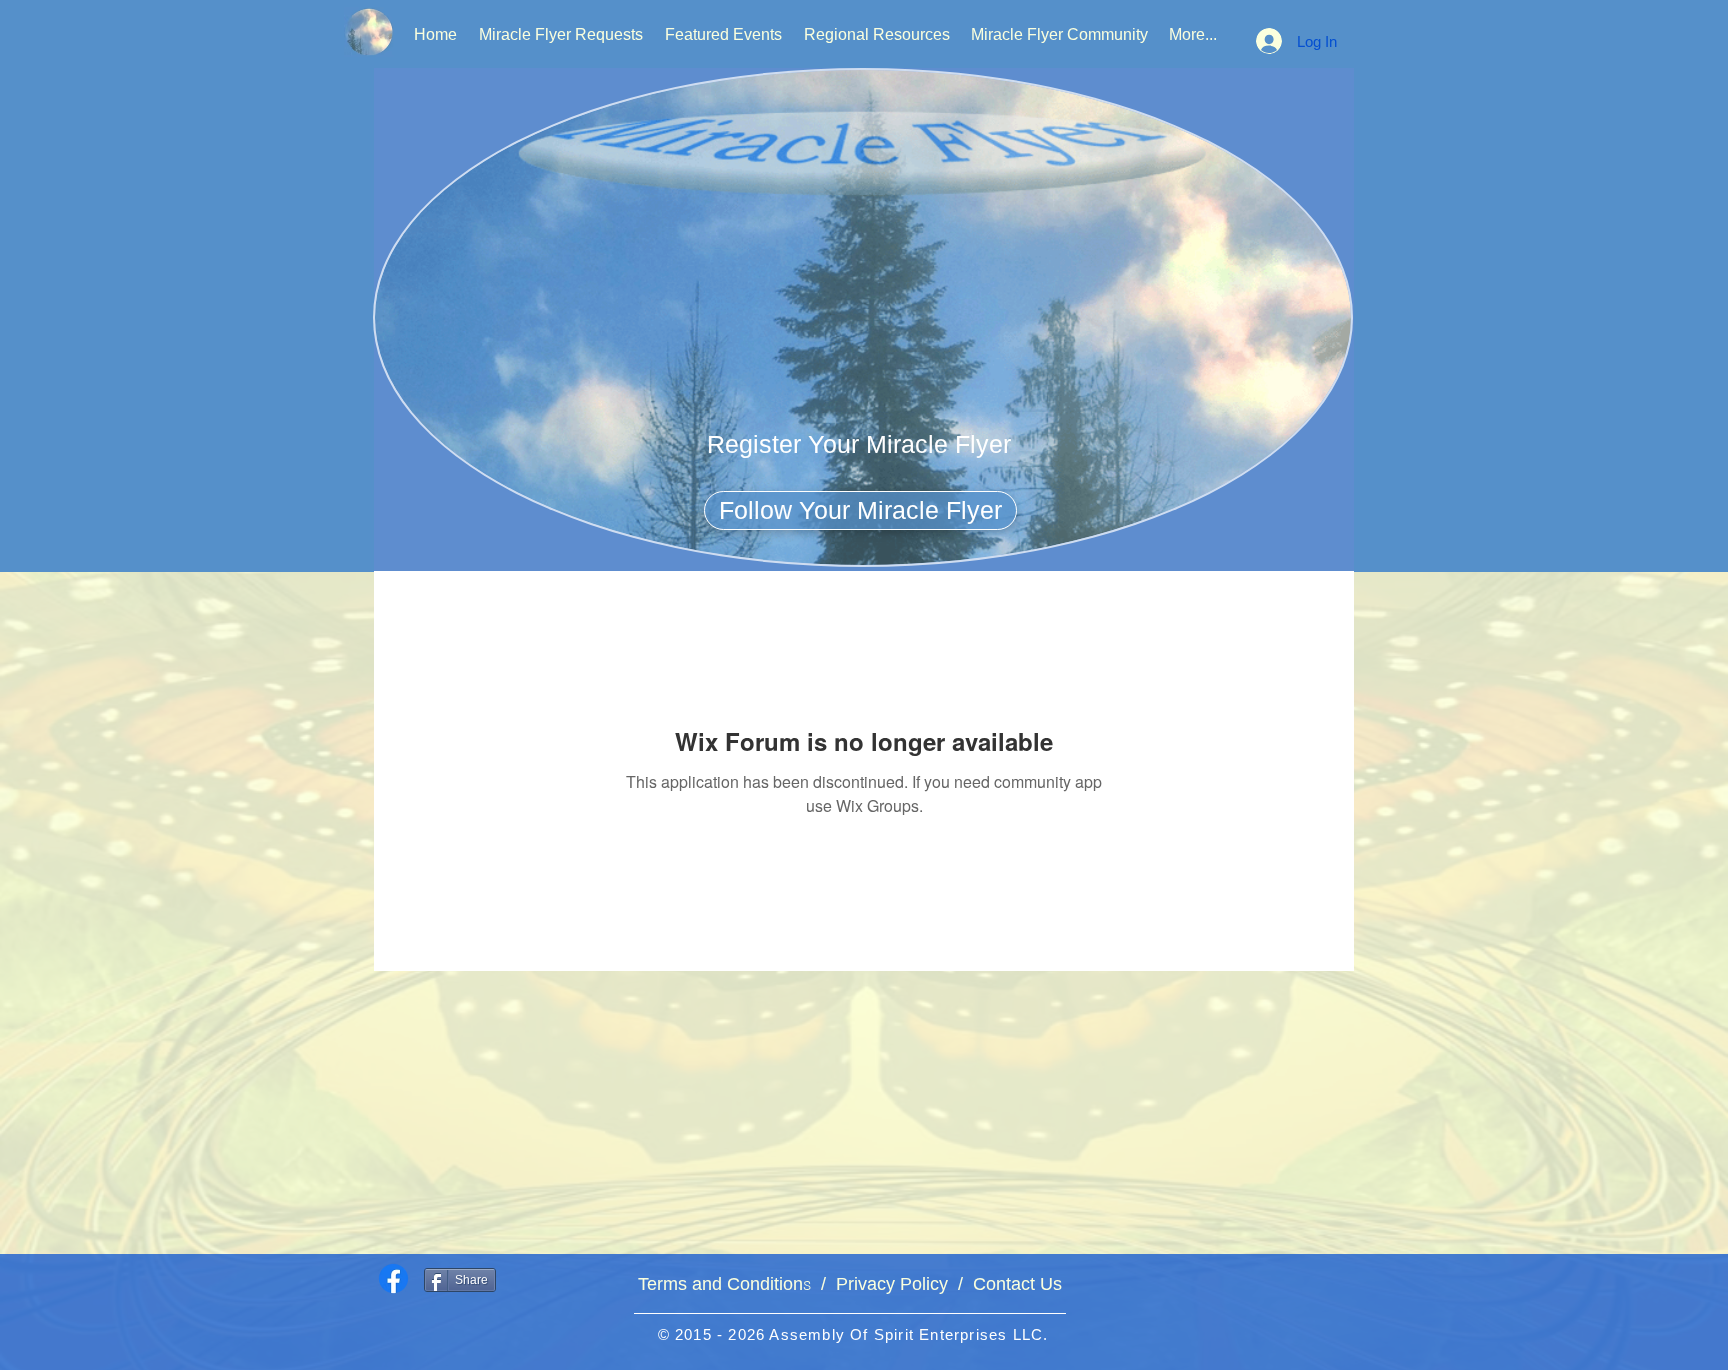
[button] (859, 444)
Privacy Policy (892, 1284)
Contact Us (1012, 1284)
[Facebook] (393, 1278)
